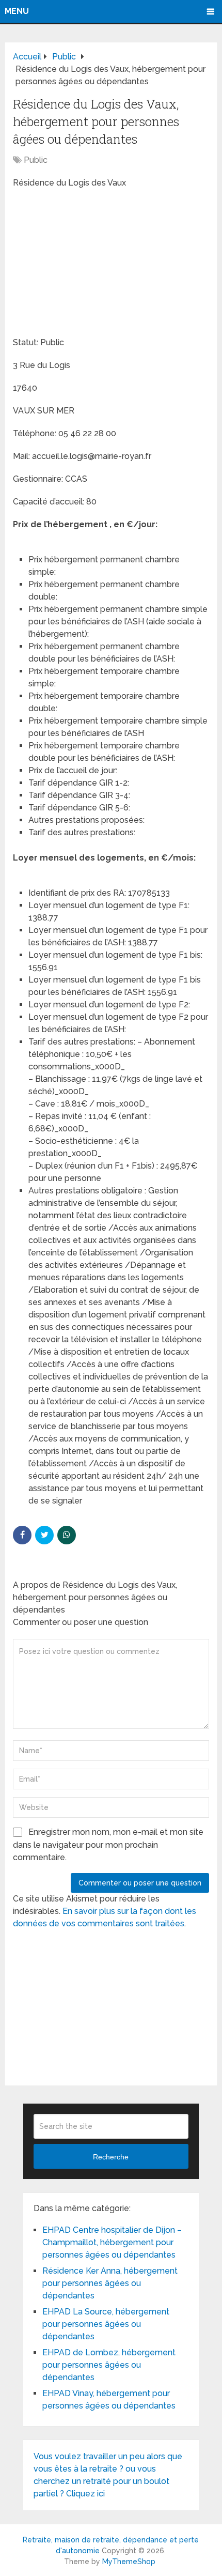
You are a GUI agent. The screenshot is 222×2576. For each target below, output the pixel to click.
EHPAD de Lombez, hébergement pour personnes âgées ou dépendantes (109, 2365)
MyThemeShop (129, 2562)
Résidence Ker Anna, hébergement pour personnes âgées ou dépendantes (110, 2283)
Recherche (111, 2157)
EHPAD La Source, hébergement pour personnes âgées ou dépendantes (106, 2324)
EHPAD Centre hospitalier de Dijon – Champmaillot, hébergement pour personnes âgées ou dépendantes (112, 2242)
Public (36, 160)
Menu (17, 11)
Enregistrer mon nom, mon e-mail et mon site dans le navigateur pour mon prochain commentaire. (108, 1845)
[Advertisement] (90, 264)
